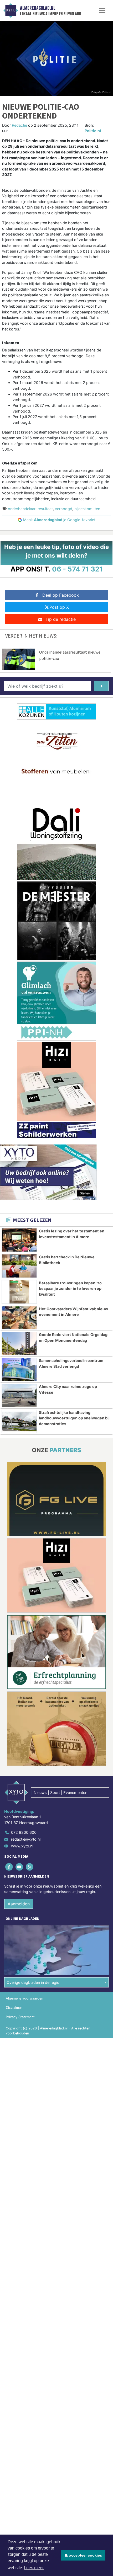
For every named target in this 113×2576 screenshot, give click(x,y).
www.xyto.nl (22, 1846)
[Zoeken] (101, 686)
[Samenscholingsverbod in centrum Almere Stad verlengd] (19, 1370)
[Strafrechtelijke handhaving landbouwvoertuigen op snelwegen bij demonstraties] (19, 1421)
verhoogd (64, 509)
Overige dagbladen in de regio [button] (33, 1982)
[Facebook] (9, 1867)
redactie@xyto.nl (26, 1839)
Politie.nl (93, 131)
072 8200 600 (24, 1832)
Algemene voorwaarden (24, 1998)
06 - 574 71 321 (77, 569)
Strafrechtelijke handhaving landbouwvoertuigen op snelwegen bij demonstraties (74, 1418)
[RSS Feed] (30, 1867)
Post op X (59, 607)
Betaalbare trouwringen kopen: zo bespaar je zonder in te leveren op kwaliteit (70, 1289)
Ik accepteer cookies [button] (83, 2555)
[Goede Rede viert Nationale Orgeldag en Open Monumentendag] (19, 1344)
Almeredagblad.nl (38, 8)
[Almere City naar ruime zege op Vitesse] (19, 1396)
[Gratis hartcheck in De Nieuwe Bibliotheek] (19, 1266)
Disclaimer (14, 2008)
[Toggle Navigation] (102, 10)
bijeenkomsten (87, 509)
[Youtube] (20, 1867)
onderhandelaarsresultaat (30, 509)
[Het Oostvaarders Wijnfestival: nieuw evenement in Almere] (19, 1318)
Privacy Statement (20, 2017)
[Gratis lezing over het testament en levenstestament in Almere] (19, 1240)
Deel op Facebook (61, 595)
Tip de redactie (61, 619)
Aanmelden (19, 1904)
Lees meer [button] (34, 2568)
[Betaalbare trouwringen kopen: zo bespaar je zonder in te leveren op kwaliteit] (19, 1292)
